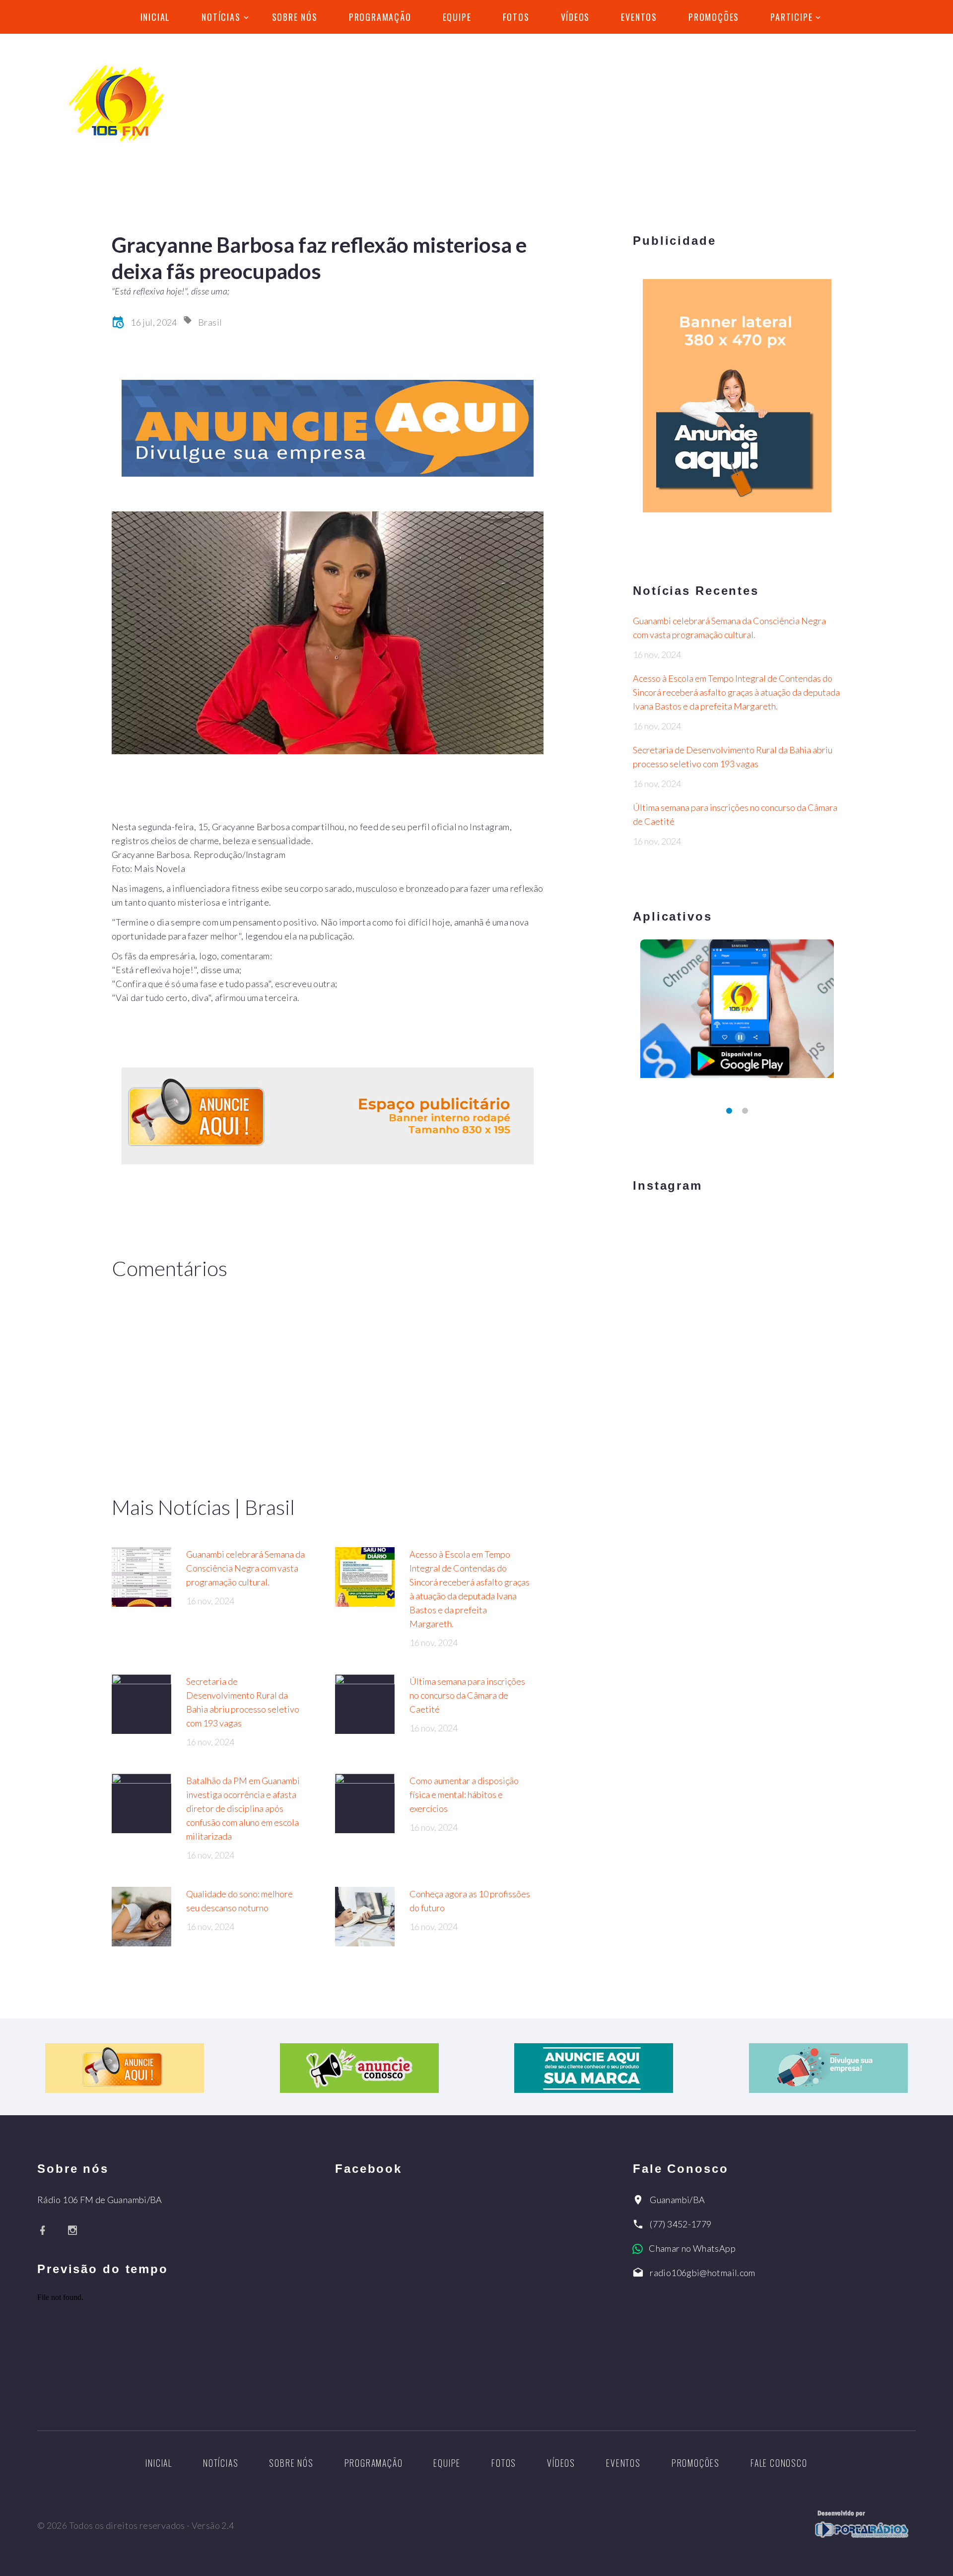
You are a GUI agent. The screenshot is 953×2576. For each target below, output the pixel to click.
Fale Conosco (779, 2463)
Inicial (156, 17)
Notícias (221, 17)
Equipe (457, 17)
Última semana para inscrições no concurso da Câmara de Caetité (467, 1695)
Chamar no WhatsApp (692, 2248)
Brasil (210, 322)
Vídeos (576, 17)
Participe (791, 17)
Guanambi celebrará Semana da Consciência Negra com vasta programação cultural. (245, 1568)
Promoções (714, 17)
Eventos (639, 17)
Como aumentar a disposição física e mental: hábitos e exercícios (464, 1794)
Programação (380, 17)
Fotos (516, 17)
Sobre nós (295, 17)
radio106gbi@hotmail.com (702, 2273)
